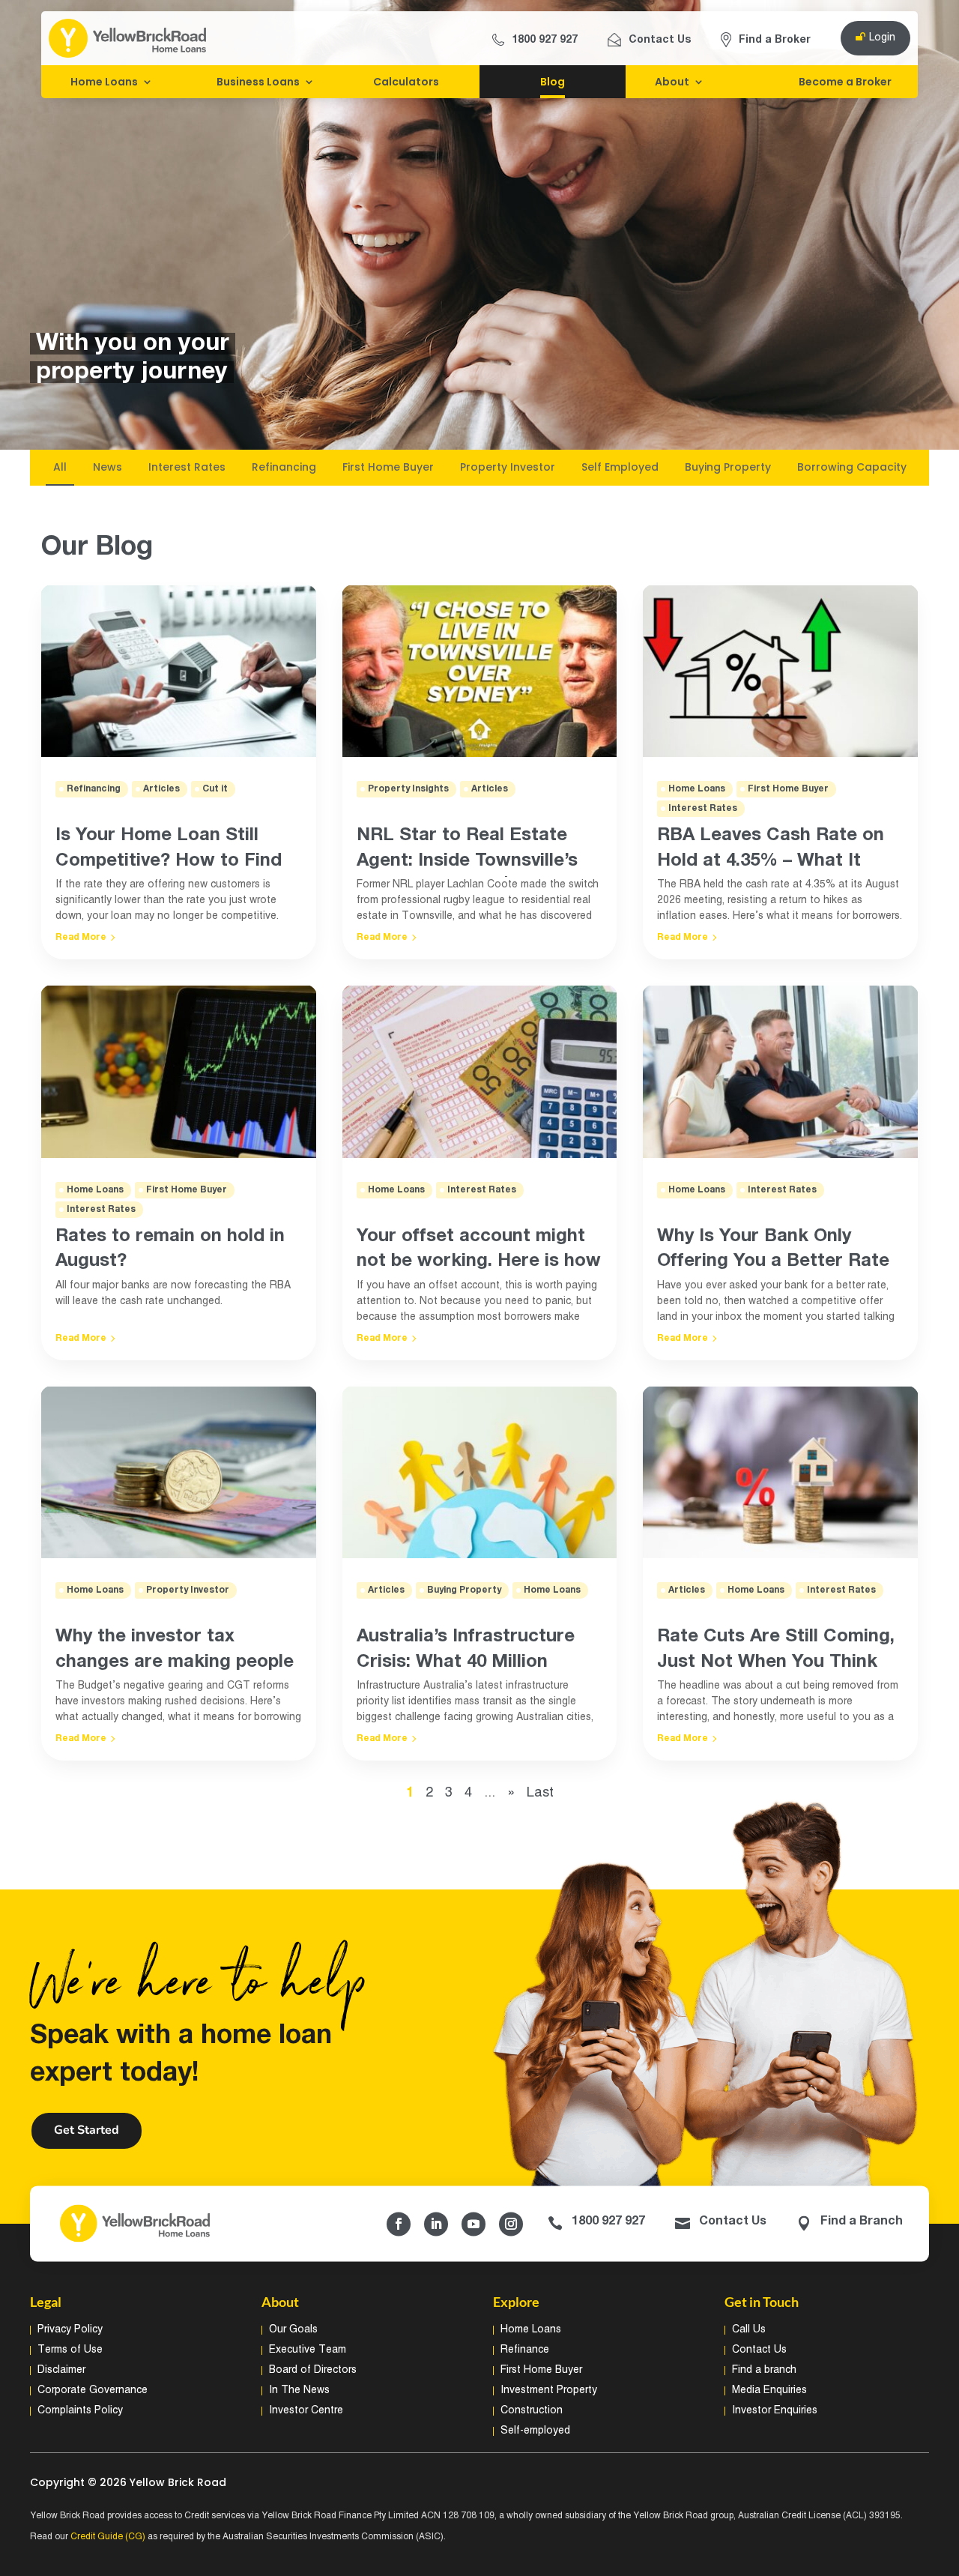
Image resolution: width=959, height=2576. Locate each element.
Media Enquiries (769, 2391)
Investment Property (549, 2391)
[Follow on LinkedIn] (436, 2224)
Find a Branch (862, 2222)
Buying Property (464, 1590)
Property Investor (188, 1590)
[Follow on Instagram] (511, 2224)
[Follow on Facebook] (399, 2224)
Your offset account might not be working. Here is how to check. (479, 1261)
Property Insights (408, 789)
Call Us (749, 2330)
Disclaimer (61, 2370)
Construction (532, 2411)
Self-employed (535, 2431)
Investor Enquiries (775, 2411)
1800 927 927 (545, 40)
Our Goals (293, 2330)
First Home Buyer (187, 1190)
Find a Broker (775, 40)
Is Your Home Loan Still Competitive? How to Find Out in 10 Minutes (169, 860)
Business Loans (258, 82)
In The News (299, 2391)
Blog (553, 82)
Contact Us (660, 40)
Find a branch (764, 2370)
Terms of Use (70, 2350)
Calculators (406, 82)
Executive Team (308, 2350)
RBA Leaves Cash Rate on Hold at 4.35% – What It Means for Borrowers (771, 860)
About (672, 82)
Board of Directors (313, 2370)
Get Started (87, 2130)
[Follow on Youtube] (474, 2224)
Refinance (525, 2350)
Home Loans (104, 82)
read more (81, 937)
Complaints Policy (80, 2411)
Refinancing (94, 789)
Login (882, 38)
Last (540, 1793)
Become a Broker (845, 82)
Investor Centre (306, 2411)
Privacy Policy (70, 2330)
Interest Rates (101, 1209)
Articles (161, 789)
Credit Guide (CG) (108, 2537)
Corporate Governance (93, 2391)
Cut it (215, 789)
